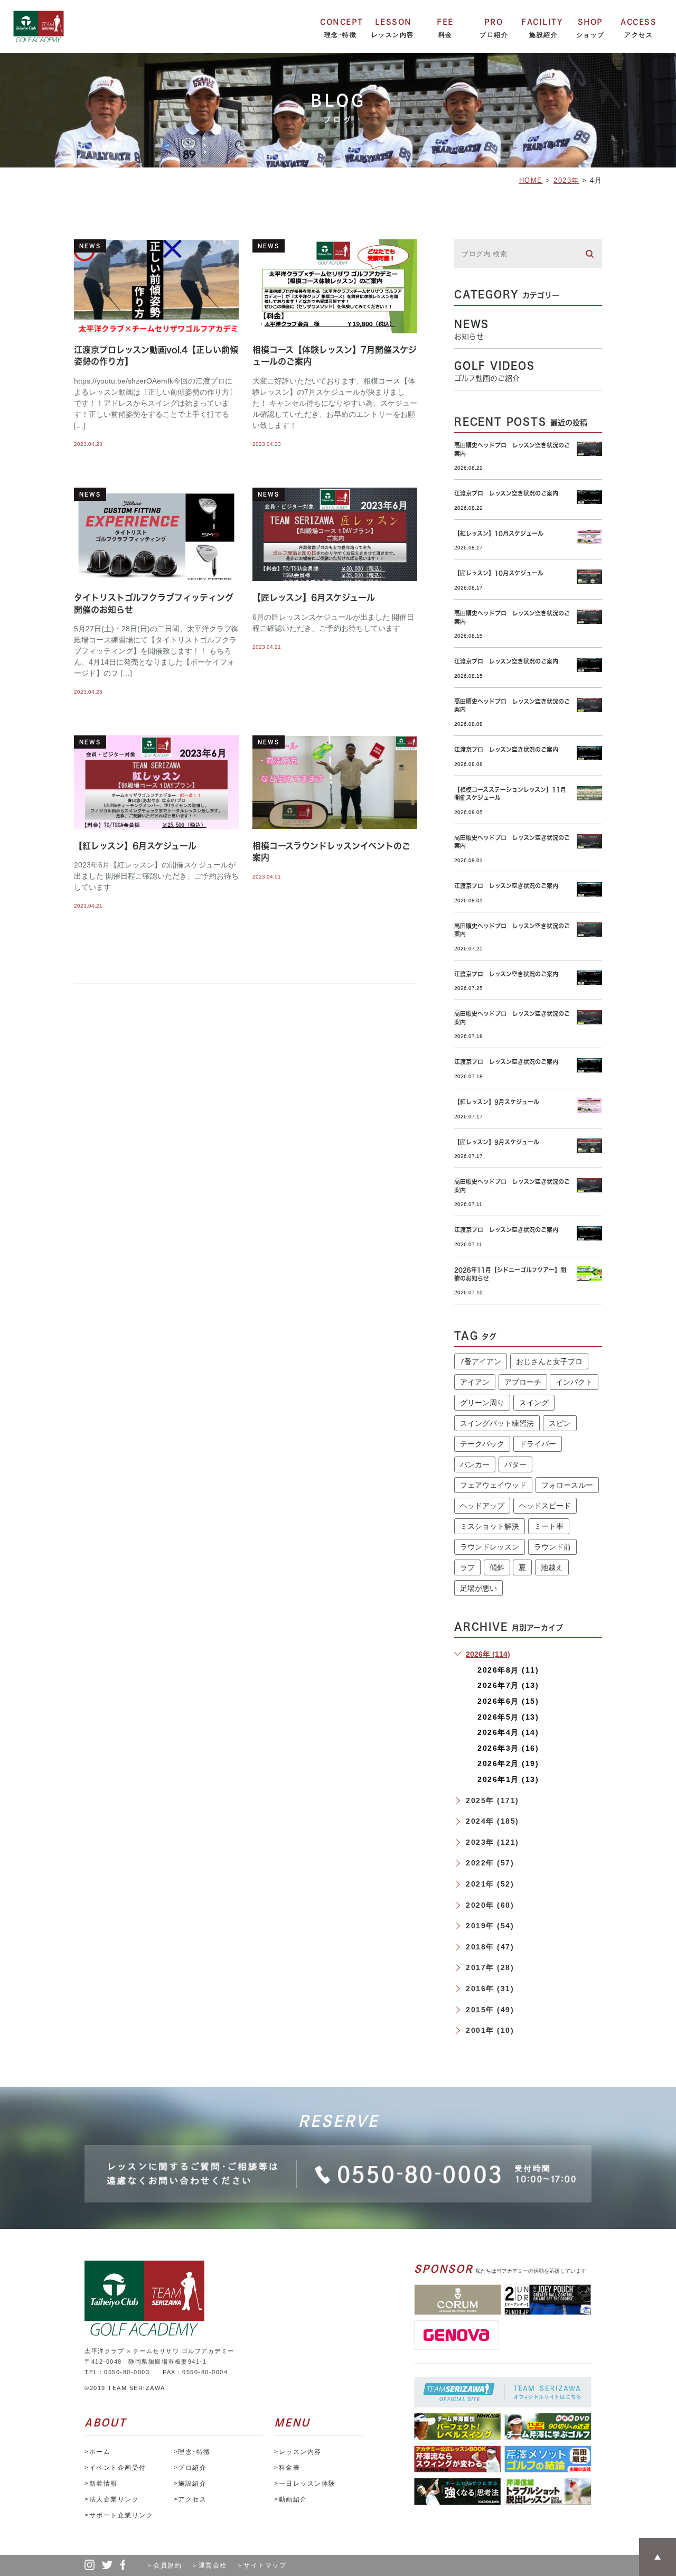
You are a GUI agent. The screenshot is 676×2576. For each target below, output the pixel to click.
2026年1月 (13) (508, 1779)
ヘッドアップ (482, 1506)
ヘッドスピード (545, 1506)
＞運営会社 (213, 2565)
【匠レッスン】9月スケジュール (497, 1142)
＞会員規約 (168, 2565)
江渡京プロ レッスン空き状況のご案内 (506, 493)
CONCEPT (342, 22)
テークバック (482, 1444)
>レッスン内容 (298, 2452)
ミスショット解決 (490, 1526)
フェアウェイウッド (493, 1485)
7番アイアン (481, 1361)
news (90, 246)
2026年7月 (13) (508, 1685)
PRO (494, 22)
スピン (560, 1423)
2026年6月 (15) (508, 1701)
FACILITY (542, 22)
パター (515, 1464)
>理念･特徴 (192, 2452)
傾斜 (497, 1567)
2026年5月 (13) (508, 1717)
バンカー (475, 1464)
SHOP (590, 22)
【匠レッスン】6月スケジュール (314, 598)
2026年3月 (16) (508, 1748)
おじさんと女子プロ (549, 1361)
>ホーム (97, 2452)
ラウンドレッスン (490, 1547)
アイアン (475, 1382)
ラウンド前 (552, 1547)
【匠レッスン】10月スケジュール (499, 573)
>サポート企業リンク (119, 2515)
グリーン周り (482, 1403)
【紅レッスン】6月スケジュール (135, 846)
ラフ (467, 1567)
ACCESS (639, 22)
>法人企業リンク (112, 2499)
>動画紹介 (291, 2499)
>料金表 (287, 2468)
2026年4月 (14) (508, 1732)
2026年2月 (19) (508, 1763)
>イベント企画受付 (115, 2468)
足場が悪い (478, 1588)
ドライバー (538, 1444)
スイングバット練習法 (497, 1423)
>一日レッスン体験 (305, 2484)
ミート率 (549, 1526)
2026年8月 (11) (508, 1670)
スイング (534, 1403)
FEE (445, 22)
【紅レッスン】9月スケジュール (497, 1102)
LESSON (393, 22)
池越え (552, 1567)
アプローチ (523, 1382)
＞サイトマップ (262, 2565)
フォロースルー (567, 1485)
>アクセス (190, 2499)
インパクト (574, 1382)
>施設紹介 (190, 2484)
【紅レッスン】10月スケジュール (499, 533)
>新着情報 (101, 2484)
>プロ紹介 (190, 2468)
